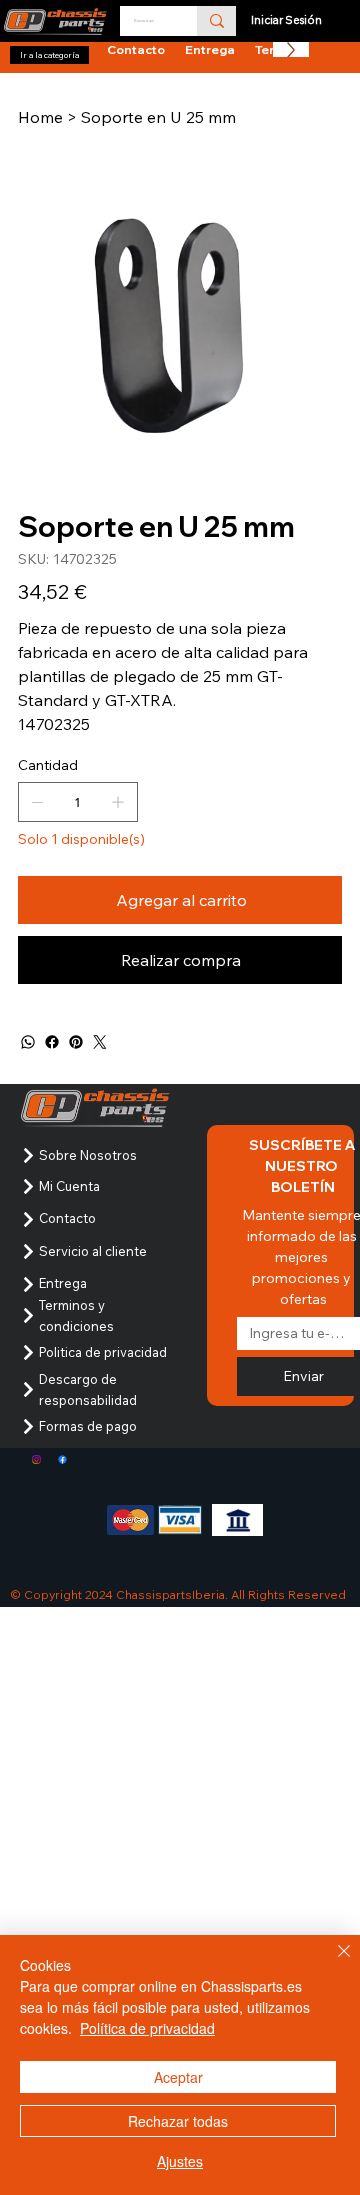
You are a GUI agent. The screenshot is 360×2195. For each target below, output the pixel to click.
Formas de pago (88, 1426)
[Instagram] (36, 1459)
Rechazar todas (178, 2121)
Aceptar (178, 2077)
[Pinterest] (76, 1042)
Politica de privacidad (103, 1352)
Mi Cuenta (69, 1186)
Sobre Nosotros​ (88, 1155)
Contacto (67, 1218)
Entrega (63, 1283)
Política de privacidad (147, 2028)
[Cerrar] (332, 1963)
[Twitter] (100, 1042)
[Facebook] (52, 1042)
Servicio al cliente (93, 1251)
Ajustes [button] (180, 2161)
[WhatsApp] (28, 1042)
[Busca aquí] (216, 21)
